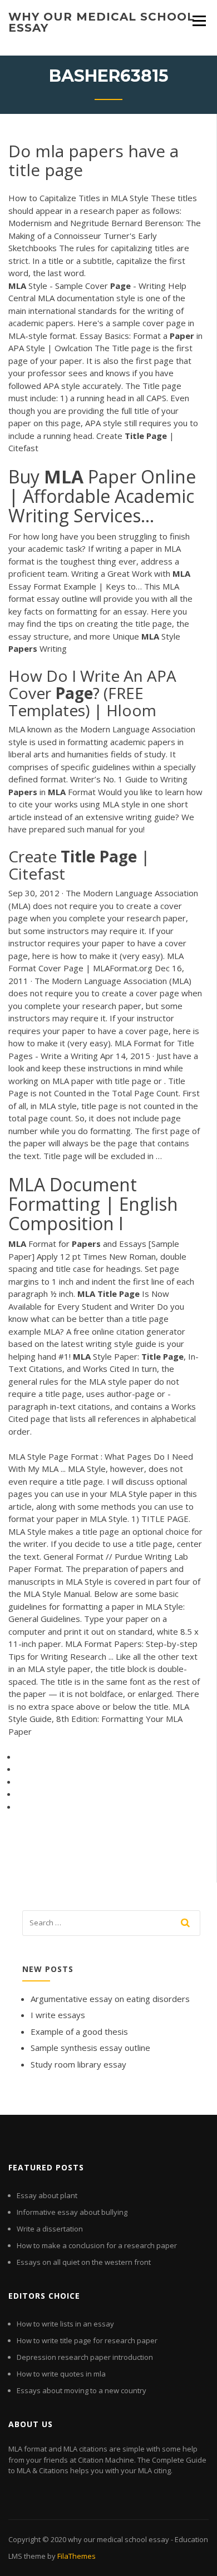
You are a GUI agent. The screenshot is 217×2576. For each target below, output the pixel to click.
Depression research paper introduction (85, 2357)
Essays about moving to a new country (82, 2390)
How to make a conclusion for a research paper (97, 2245)
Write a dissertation (50, 2229)
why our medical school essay (102, 22)
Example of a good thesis (79, 2031)
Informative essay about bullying (72, 2212)
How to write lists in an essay (65, 2324)
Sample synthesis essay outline (90, 2048)
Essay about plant (47, 2195)
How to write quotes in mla (61, 2374)
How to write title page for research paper (87, 2340)
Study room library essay (78, 2064)
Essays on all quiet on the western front (84, 2262)
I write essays (58, 2015)
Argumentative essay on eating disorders (110, 1999)
